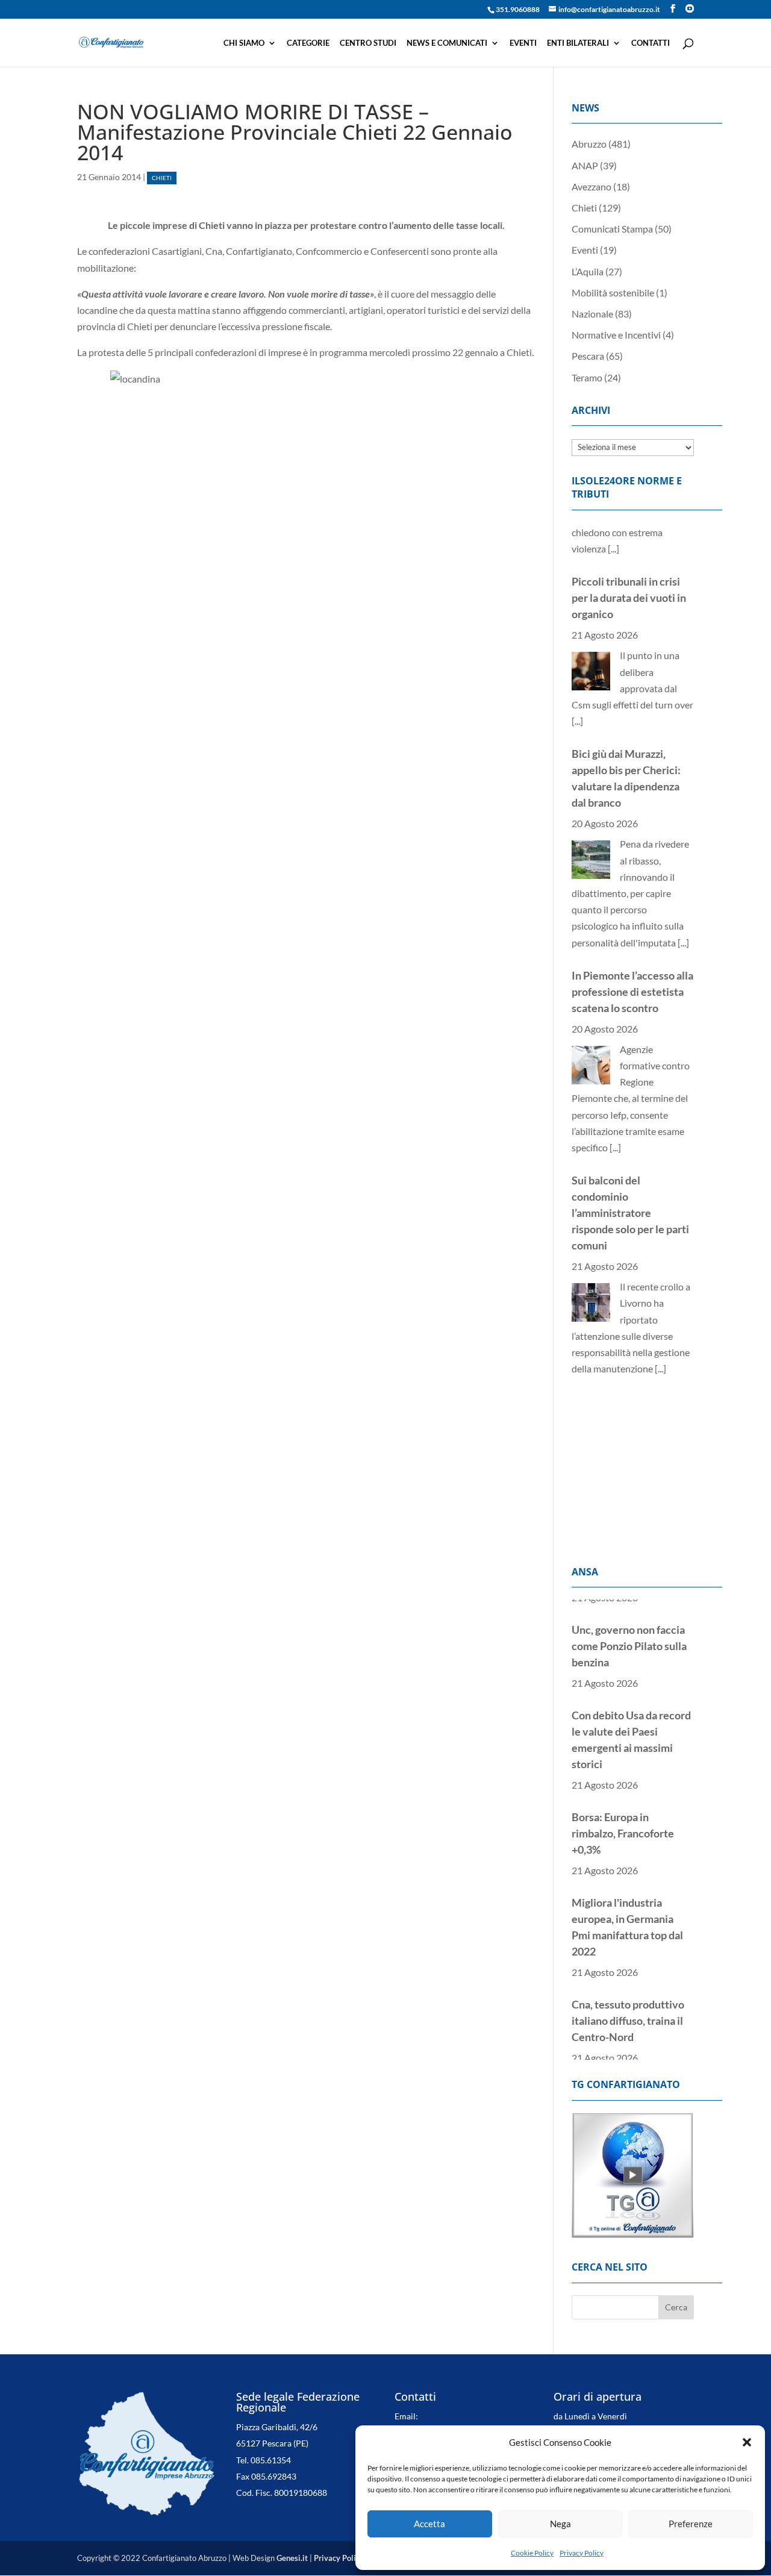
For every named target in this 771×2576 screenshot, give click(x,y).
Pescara (588, 356)
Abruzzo (589, 144)
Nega (560, 2524)
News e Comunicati (447, 43)
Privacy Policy (582, 2553)
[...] (577, 669)
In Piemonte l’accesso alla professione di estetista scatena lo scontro (632, 940)
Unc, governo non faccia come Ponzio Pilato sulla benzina (629, 1624)
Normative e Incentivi (616, 335)
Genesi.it (292, 2558)
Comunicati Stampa (612, 229)
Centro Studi (368, 43)
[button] (747, 2442)
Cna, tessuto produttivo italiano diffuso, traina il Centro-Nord (628, 1998)
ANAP (585, 165)
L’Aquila (588, 271)
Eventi (523, 43)
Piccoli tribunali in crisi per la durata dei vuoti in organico (629, 546)
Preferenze (691, 2524)
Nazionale (592, 314)
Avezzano (592, 186)
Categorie (308, 43)
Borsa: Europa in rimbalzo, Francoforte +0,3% (623, 1811)
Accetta (429, 2524)
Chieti (162, 178)
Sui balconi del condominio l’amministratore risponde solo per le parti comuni (630, 1161)
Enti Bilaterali (578, 43)
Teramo (587, 377)
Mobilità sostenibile (613, 292)
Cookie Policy (532, 2553)
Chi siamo (244, 43)
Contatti (651, 43)
